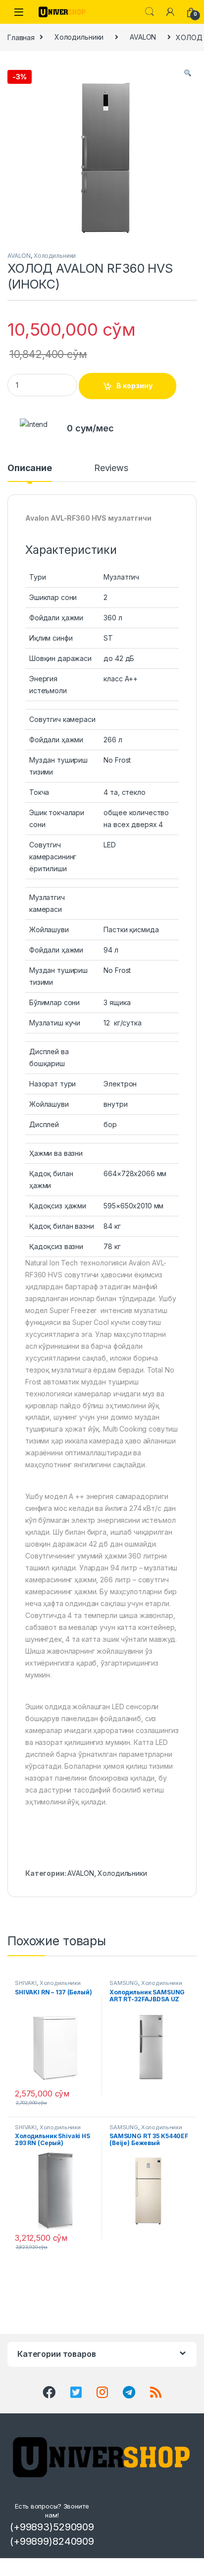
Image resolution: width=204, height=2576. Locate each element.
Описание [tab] (30, 468)
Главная (21, 37)
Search (150, 12)
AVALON (143, 37)
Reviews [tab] (111, 468)
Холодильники (79, 37)
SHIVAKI (26, 1983)
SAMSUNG (124, 1983)
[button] (188, 73)
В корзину (134, 386)
